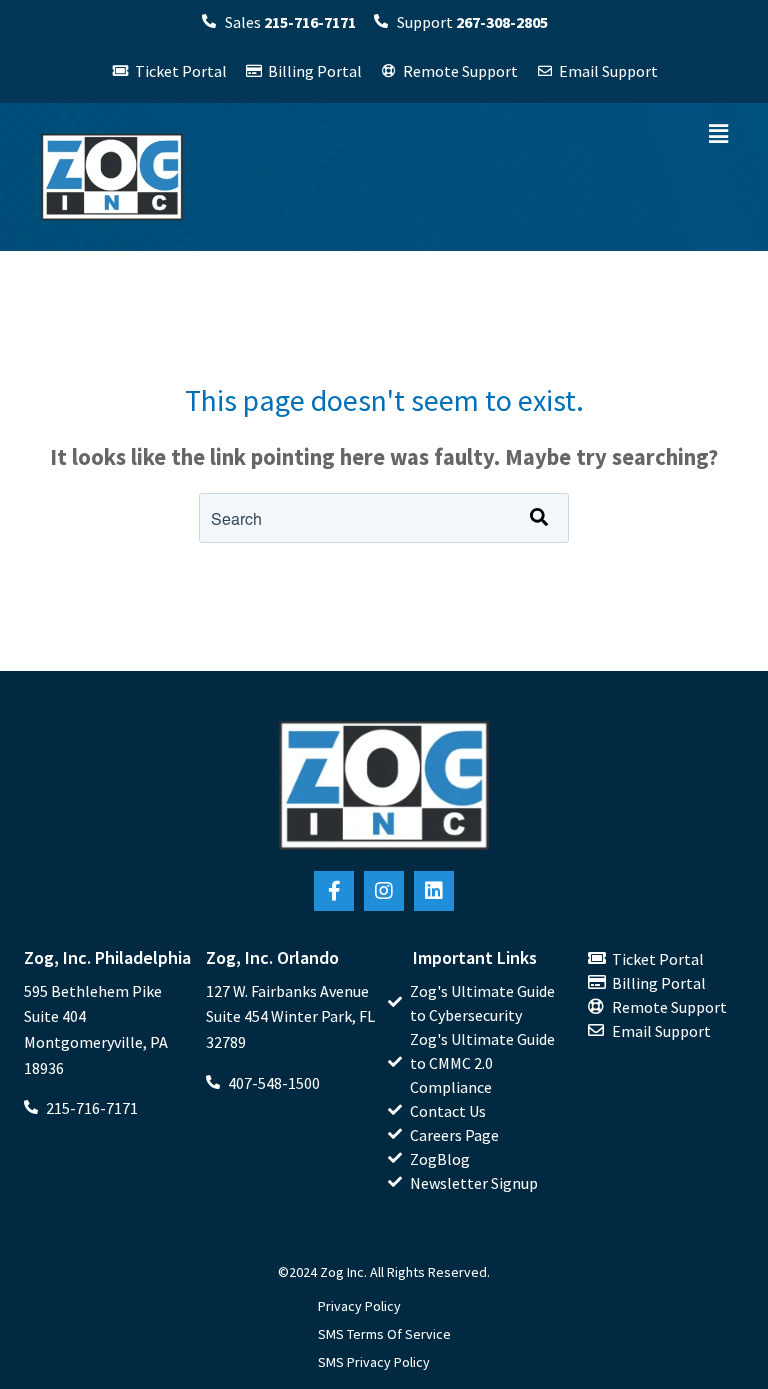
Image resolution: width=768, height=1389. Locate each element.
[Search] (539, 518)
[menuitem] (475, 1003)
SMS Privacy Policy (374, 1362)
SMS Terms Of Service (384, 1334)
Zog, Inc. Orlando (272, 957)
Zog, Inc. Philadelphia (107, 957)
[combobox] (384, 518)
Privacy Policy (359, 1306)
